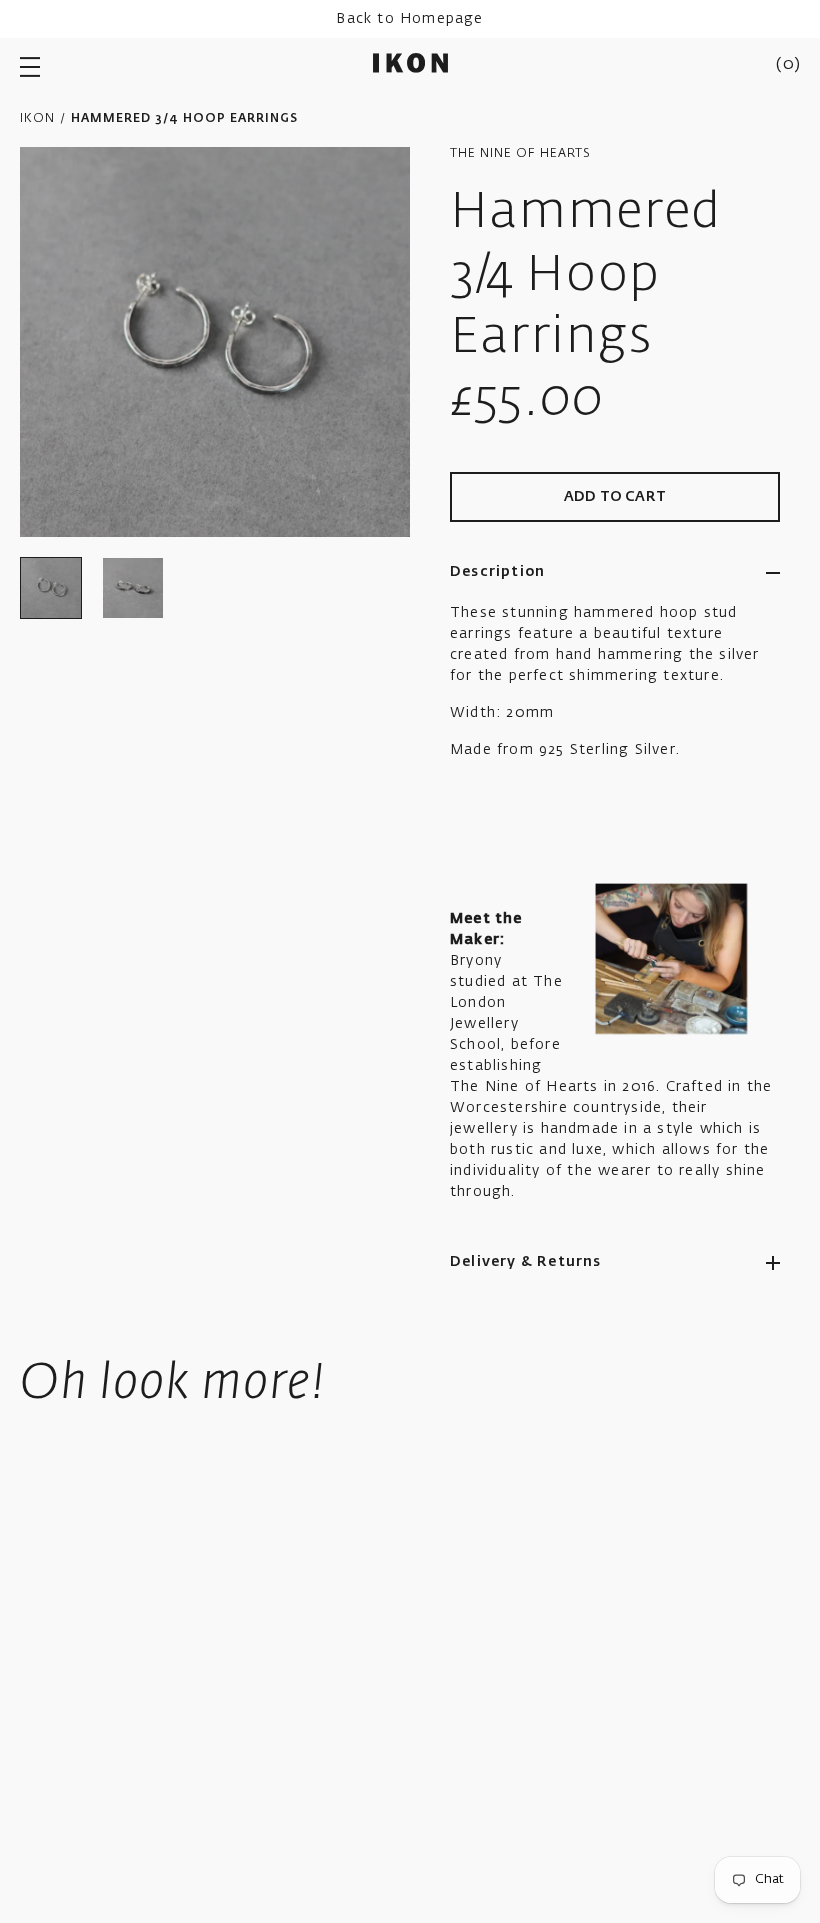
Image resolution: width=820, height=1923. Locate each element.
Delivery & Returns (526, 1262)
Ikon (37, 119)
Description (497, 572)
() (788, 65)
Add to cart (615, 497)
